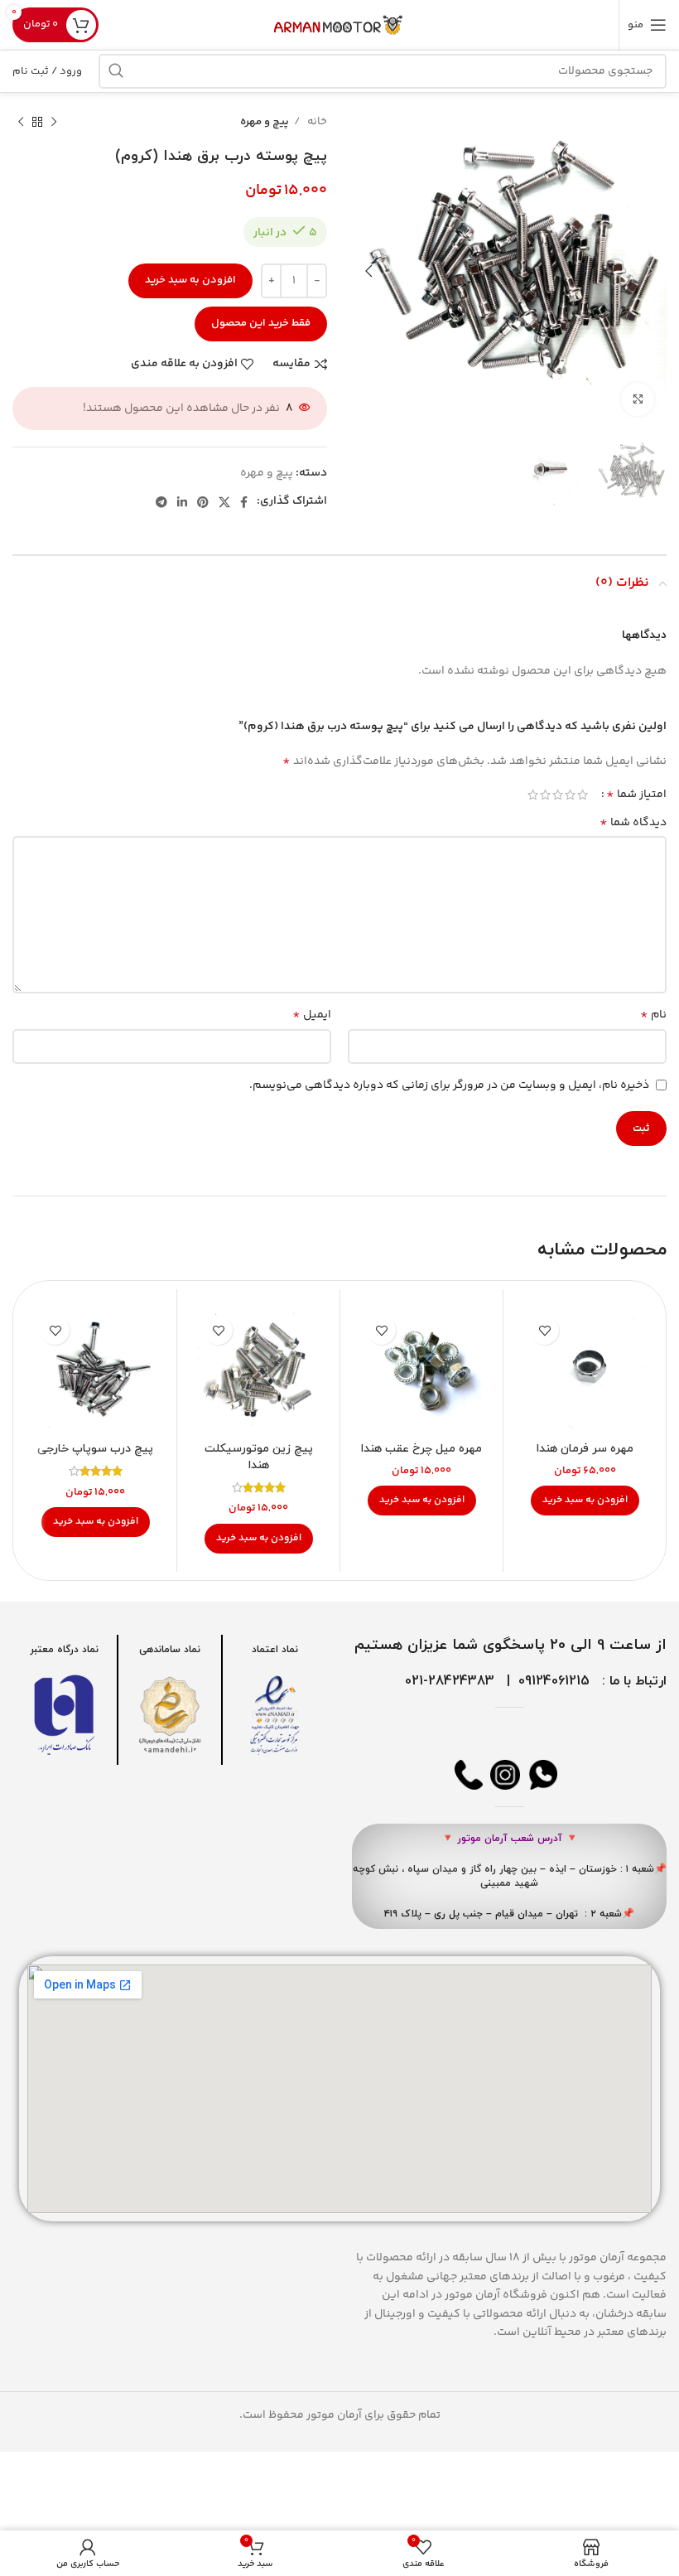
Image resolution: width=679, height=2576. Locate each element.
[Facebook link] (244, 502)
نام (653, 1015)
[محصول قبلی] (54, 123)
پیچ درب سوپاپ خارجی (95, 1449)
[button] (585, 1501)
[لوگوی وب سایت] (339, 25)
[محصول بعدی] (21, 123)
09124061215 (554, 1681)
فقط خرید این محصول (261, 323)
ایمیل (312, 1015)
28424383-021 (450, 1681)
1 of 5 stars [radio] (583, 795)
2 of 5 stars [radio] (570, 795)
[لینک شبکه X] (224, 502)
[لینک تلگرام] (161, 502)
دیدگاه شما (633, 823)
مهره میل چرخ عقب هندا (421, 1449)
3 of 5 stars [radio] (558, 795)
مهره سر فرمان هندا (585, 1449)
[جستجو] (116, 71)
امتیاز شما (636, 795)
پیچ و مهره (265, 122)
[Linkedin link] (182, 502)
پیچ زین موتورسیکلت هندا (259, 1457)
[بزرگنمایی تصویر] (638, 399)
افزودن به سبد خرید (190, 280)
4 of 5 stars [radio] (545, 795)
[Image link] (275, 1715)
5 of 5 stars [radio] (533, 795)
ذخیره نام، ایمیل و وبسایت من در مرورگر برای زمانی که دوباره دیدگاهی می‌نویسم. (449, 1085)
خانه (316, 122)
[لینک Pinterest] (203, 502)
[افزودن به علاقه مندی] (544, 1330)
